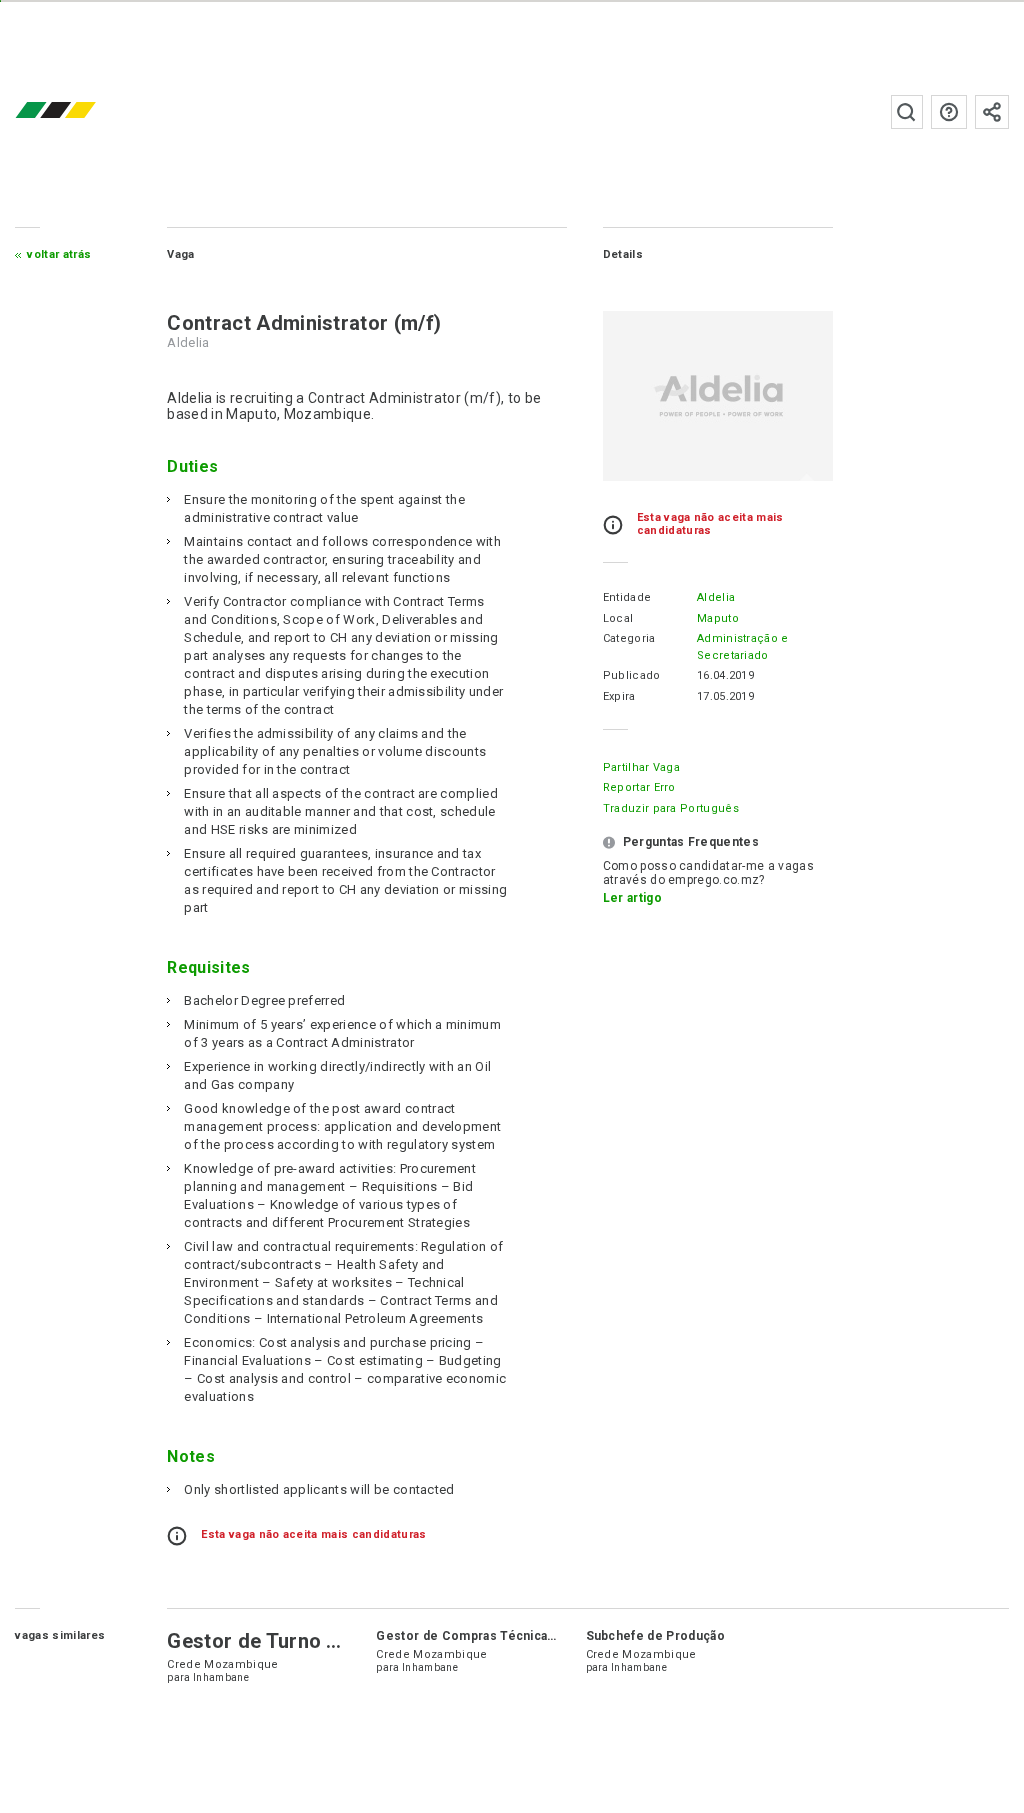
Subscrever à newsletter (992, 112)
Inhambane (221, 1677)
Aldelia (716, 597)
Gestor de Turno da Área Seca (310, 1641)
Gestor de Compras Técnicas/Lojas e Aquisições (525, 1636)
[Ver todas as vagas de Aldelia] (718, 396)
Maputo (718, 618)
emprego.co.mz (85, 111)
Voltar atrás (59, 254)
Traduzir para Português (671, 808)
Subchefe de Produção (655, 1636)
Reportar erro (639, 787)
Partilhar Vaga (641, 767)
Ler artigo (632, 898)
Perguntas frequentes (949, 112)
